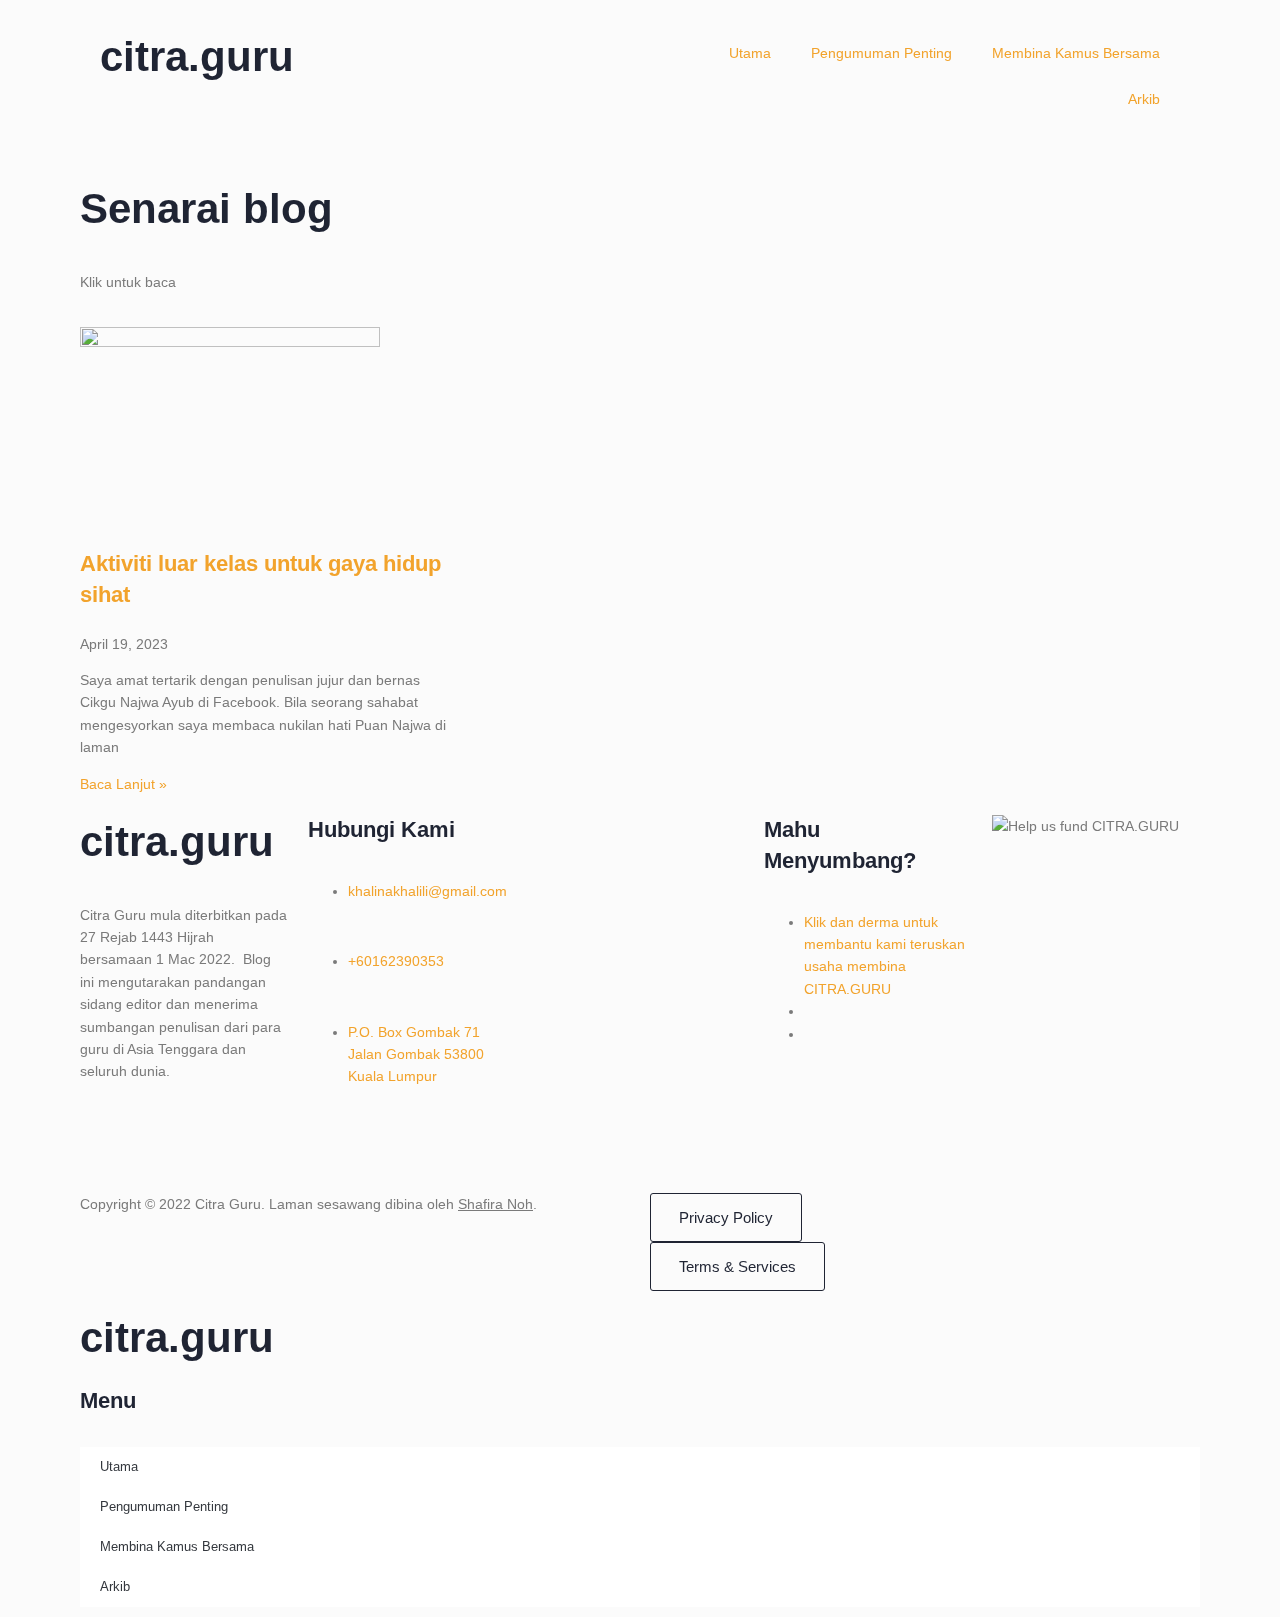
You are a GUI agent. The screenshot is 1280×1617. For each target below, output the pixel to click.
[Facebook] (105, 1142)
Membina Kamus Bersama (1076, 53)
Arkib (1144, 99)
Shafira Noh (495, 1204)
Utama (750, 53)
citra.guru (197, 56)
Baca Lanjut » (123, 784)
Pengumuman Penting (881, 53)
